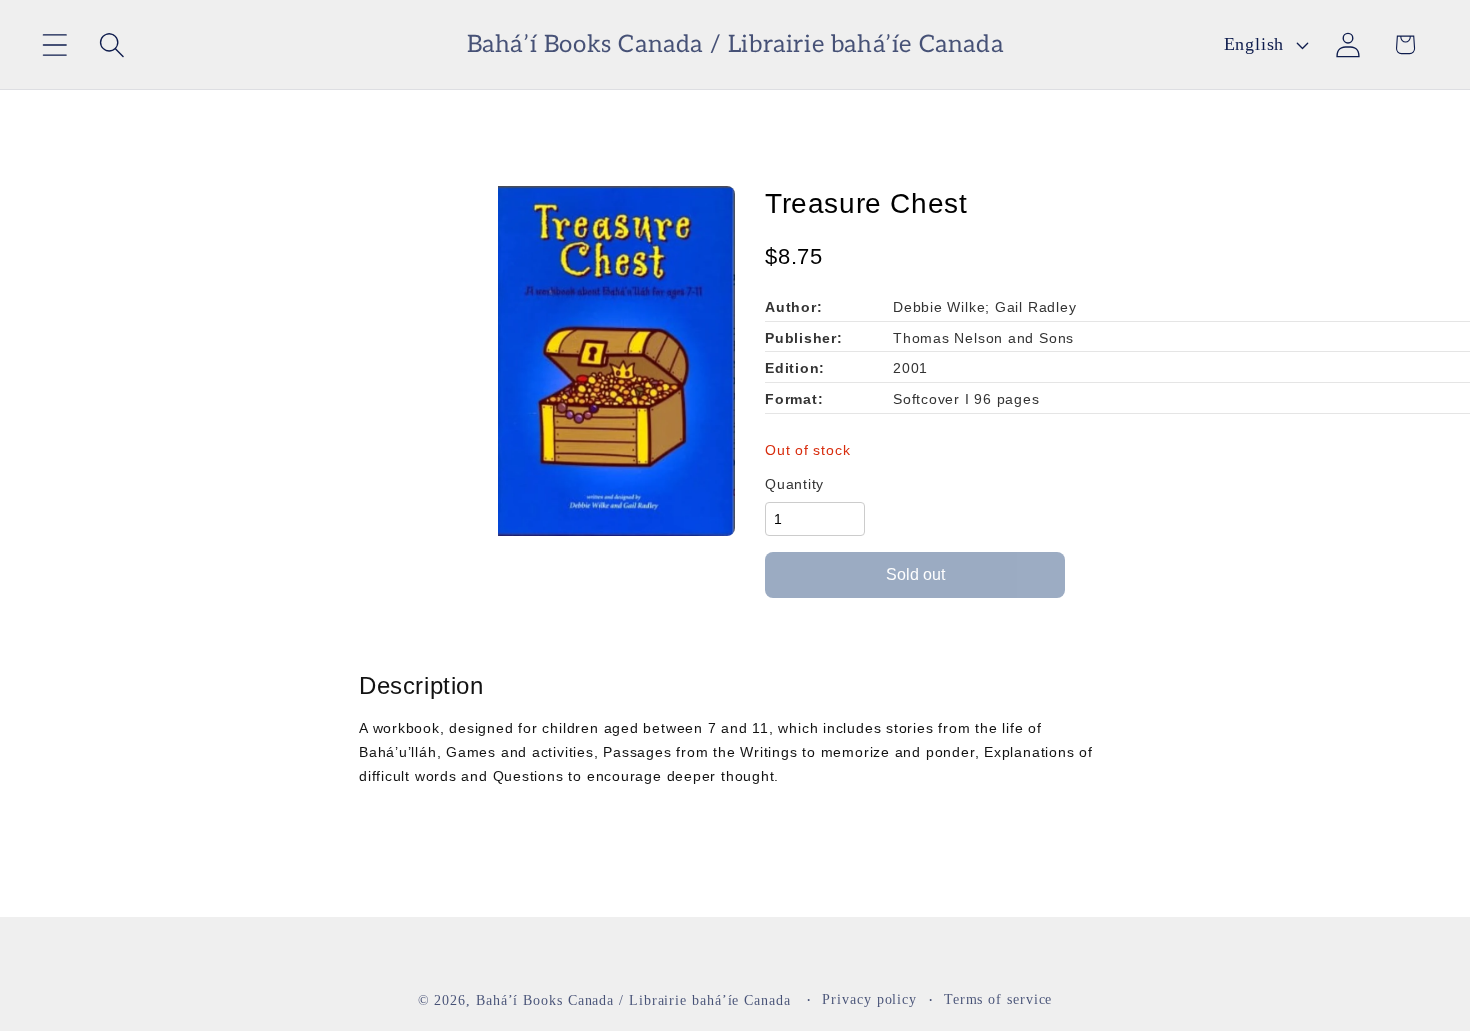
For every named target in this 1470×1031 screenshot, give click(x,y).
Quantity (794, 484)
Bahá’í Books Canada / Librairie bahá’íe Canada (633, 999)
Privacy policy (869, 998)
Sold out (915, 574)
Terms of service (998, 998)
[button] (54, 44)
